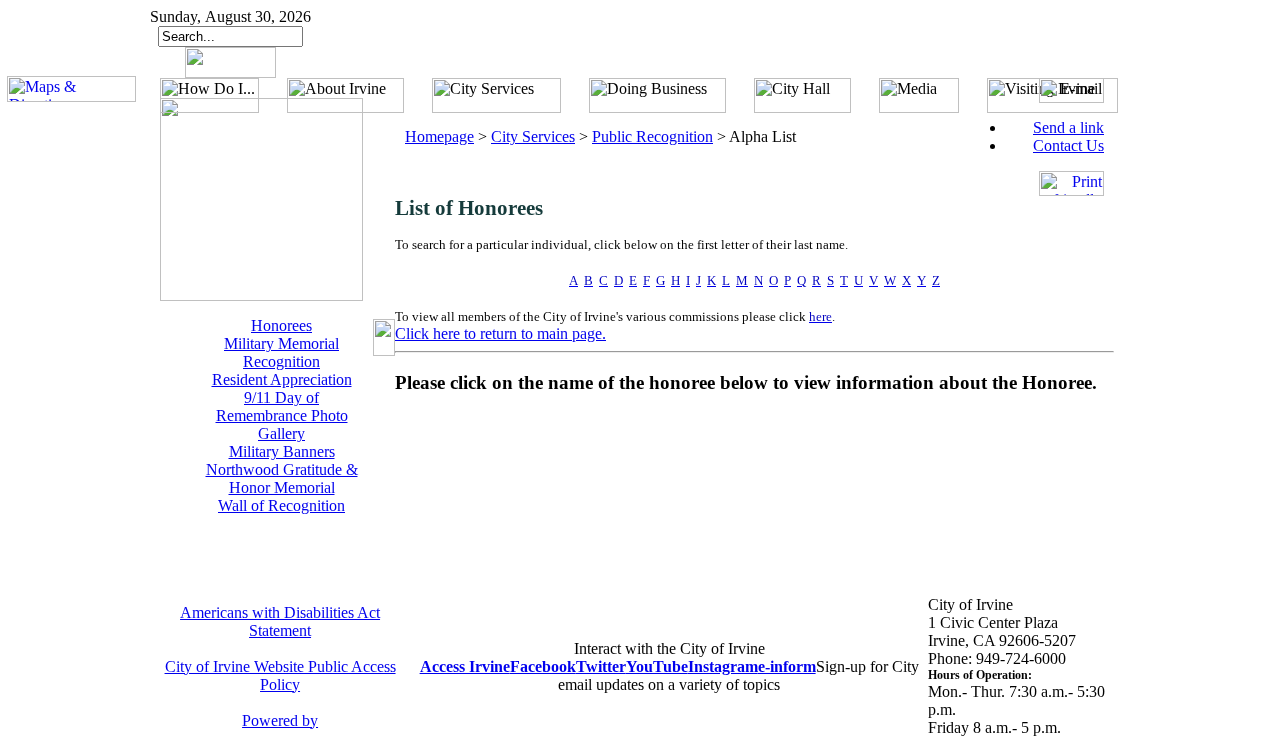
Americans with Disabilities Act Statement (280, 621)
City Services (533, 136)
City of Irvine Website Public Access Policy (280, 675)
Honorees (281, 325)
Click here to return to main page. (500, 333)
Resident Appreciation (282, 379)
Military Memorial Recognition (281, 352)
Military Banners (282, 451)
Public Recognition (652, 136)
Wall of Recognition (281, 505)
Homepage (439, 136)
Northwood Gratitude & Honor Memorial (282, 478)
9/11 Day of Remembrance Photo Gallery (282, 415)
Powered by (280, 720)
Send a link (1068, 127)
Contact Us (1068, 145)
